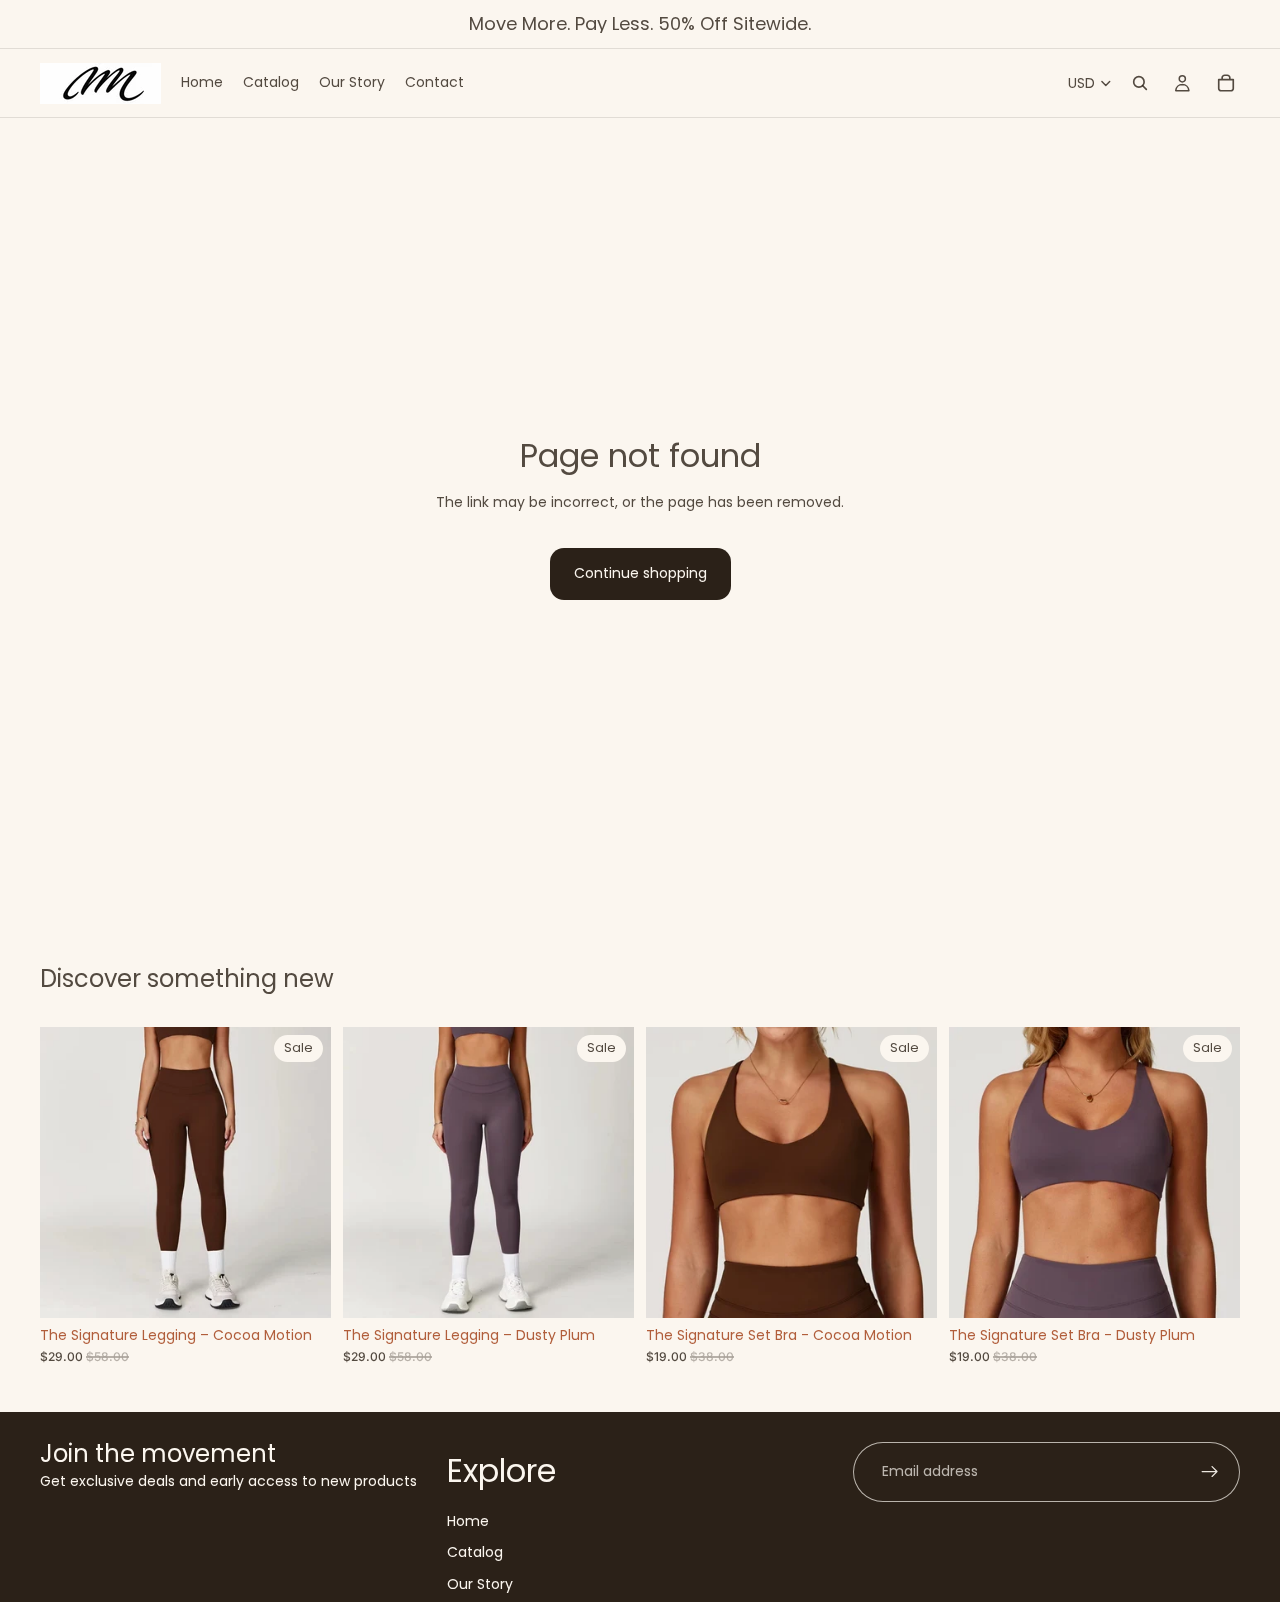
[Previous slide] (70, 1173)
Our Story (480, 1584)
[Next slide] (301, 1173)
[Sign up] (1210, 1472)
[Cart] (1226, 83)
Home (468, 1521)
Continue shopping (640, 573)
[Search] (1140, 83)
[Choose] (300, 1288)
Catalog (475, 1553)
